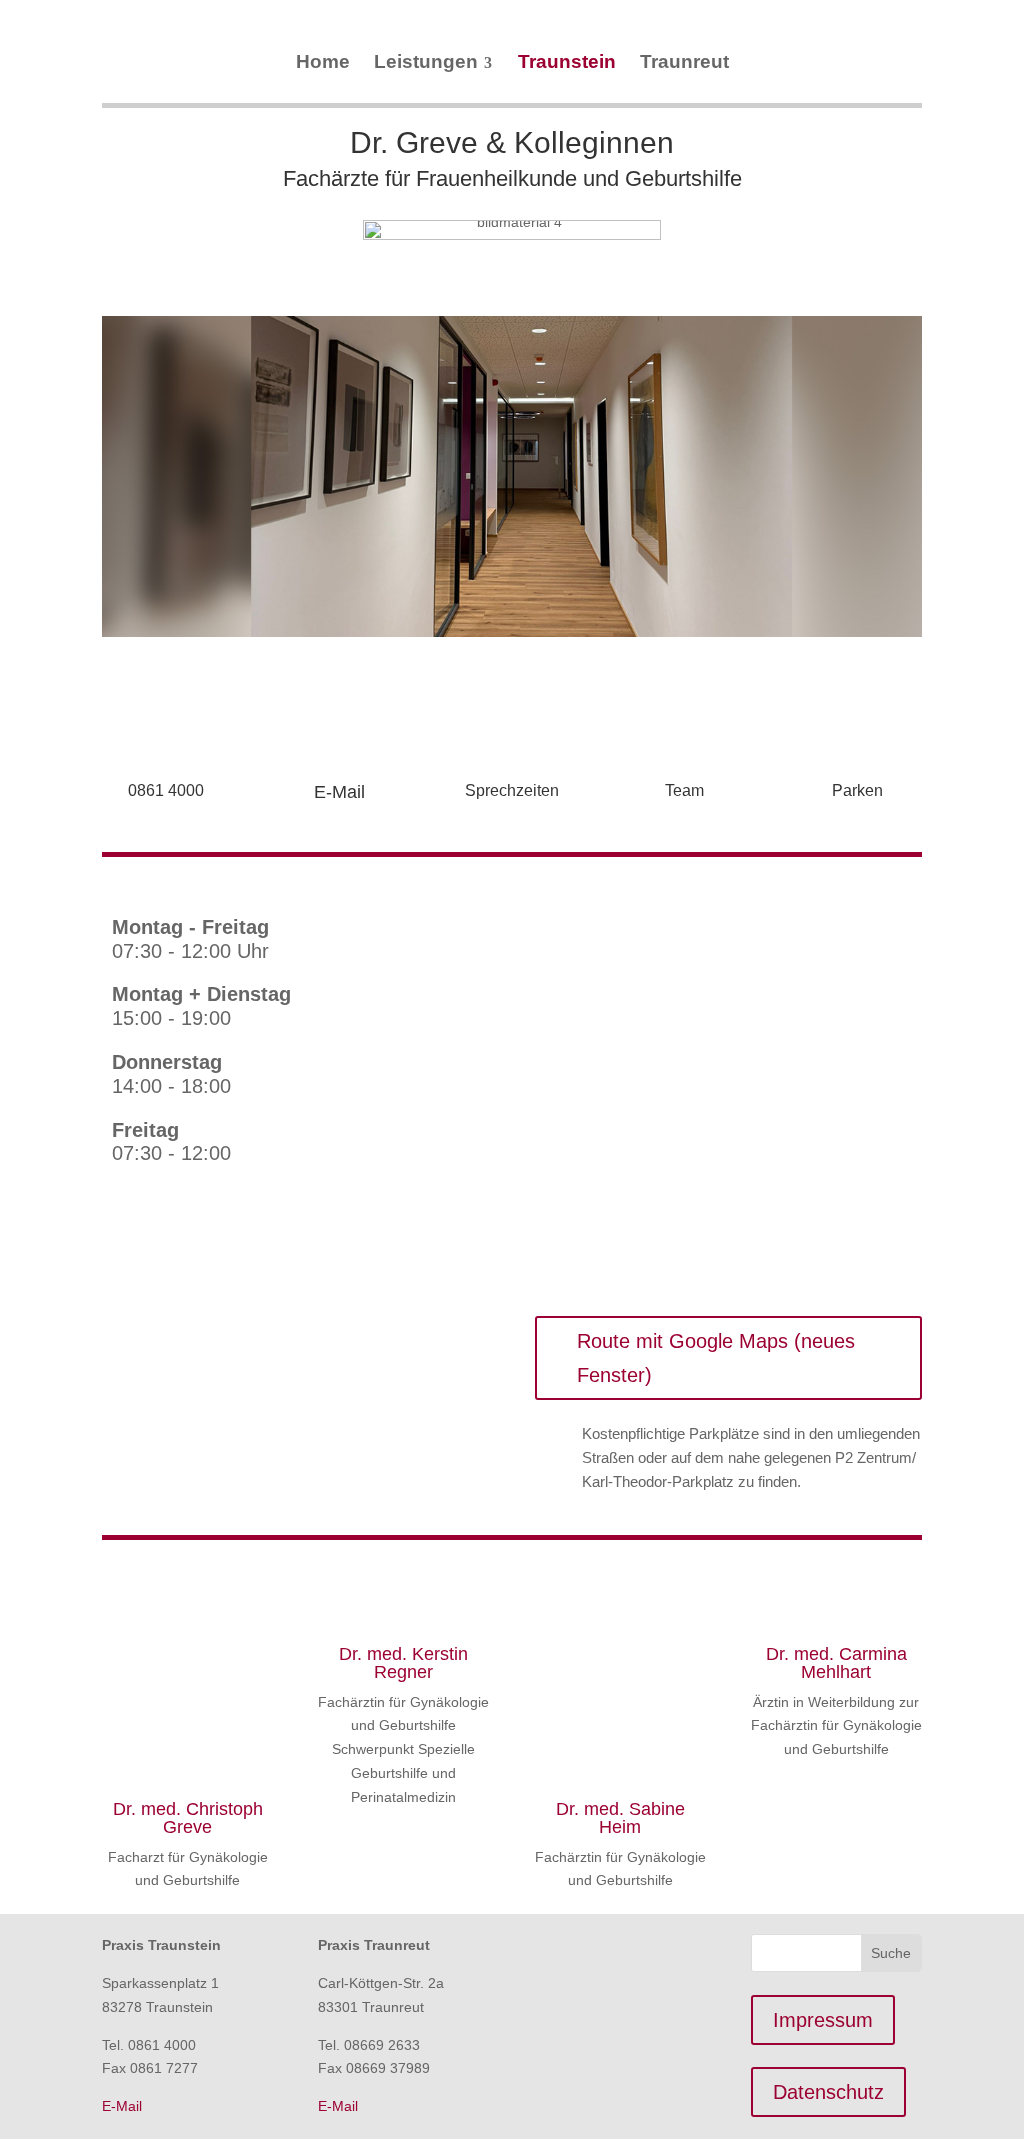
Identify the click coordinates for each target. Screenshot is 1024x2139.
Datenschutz (828, 2092)
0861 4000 (166, 790)
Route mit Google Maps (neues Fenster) (716, 1358)
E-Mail (339, 792)
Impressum (823, 2020)
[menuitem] (323, 61)
